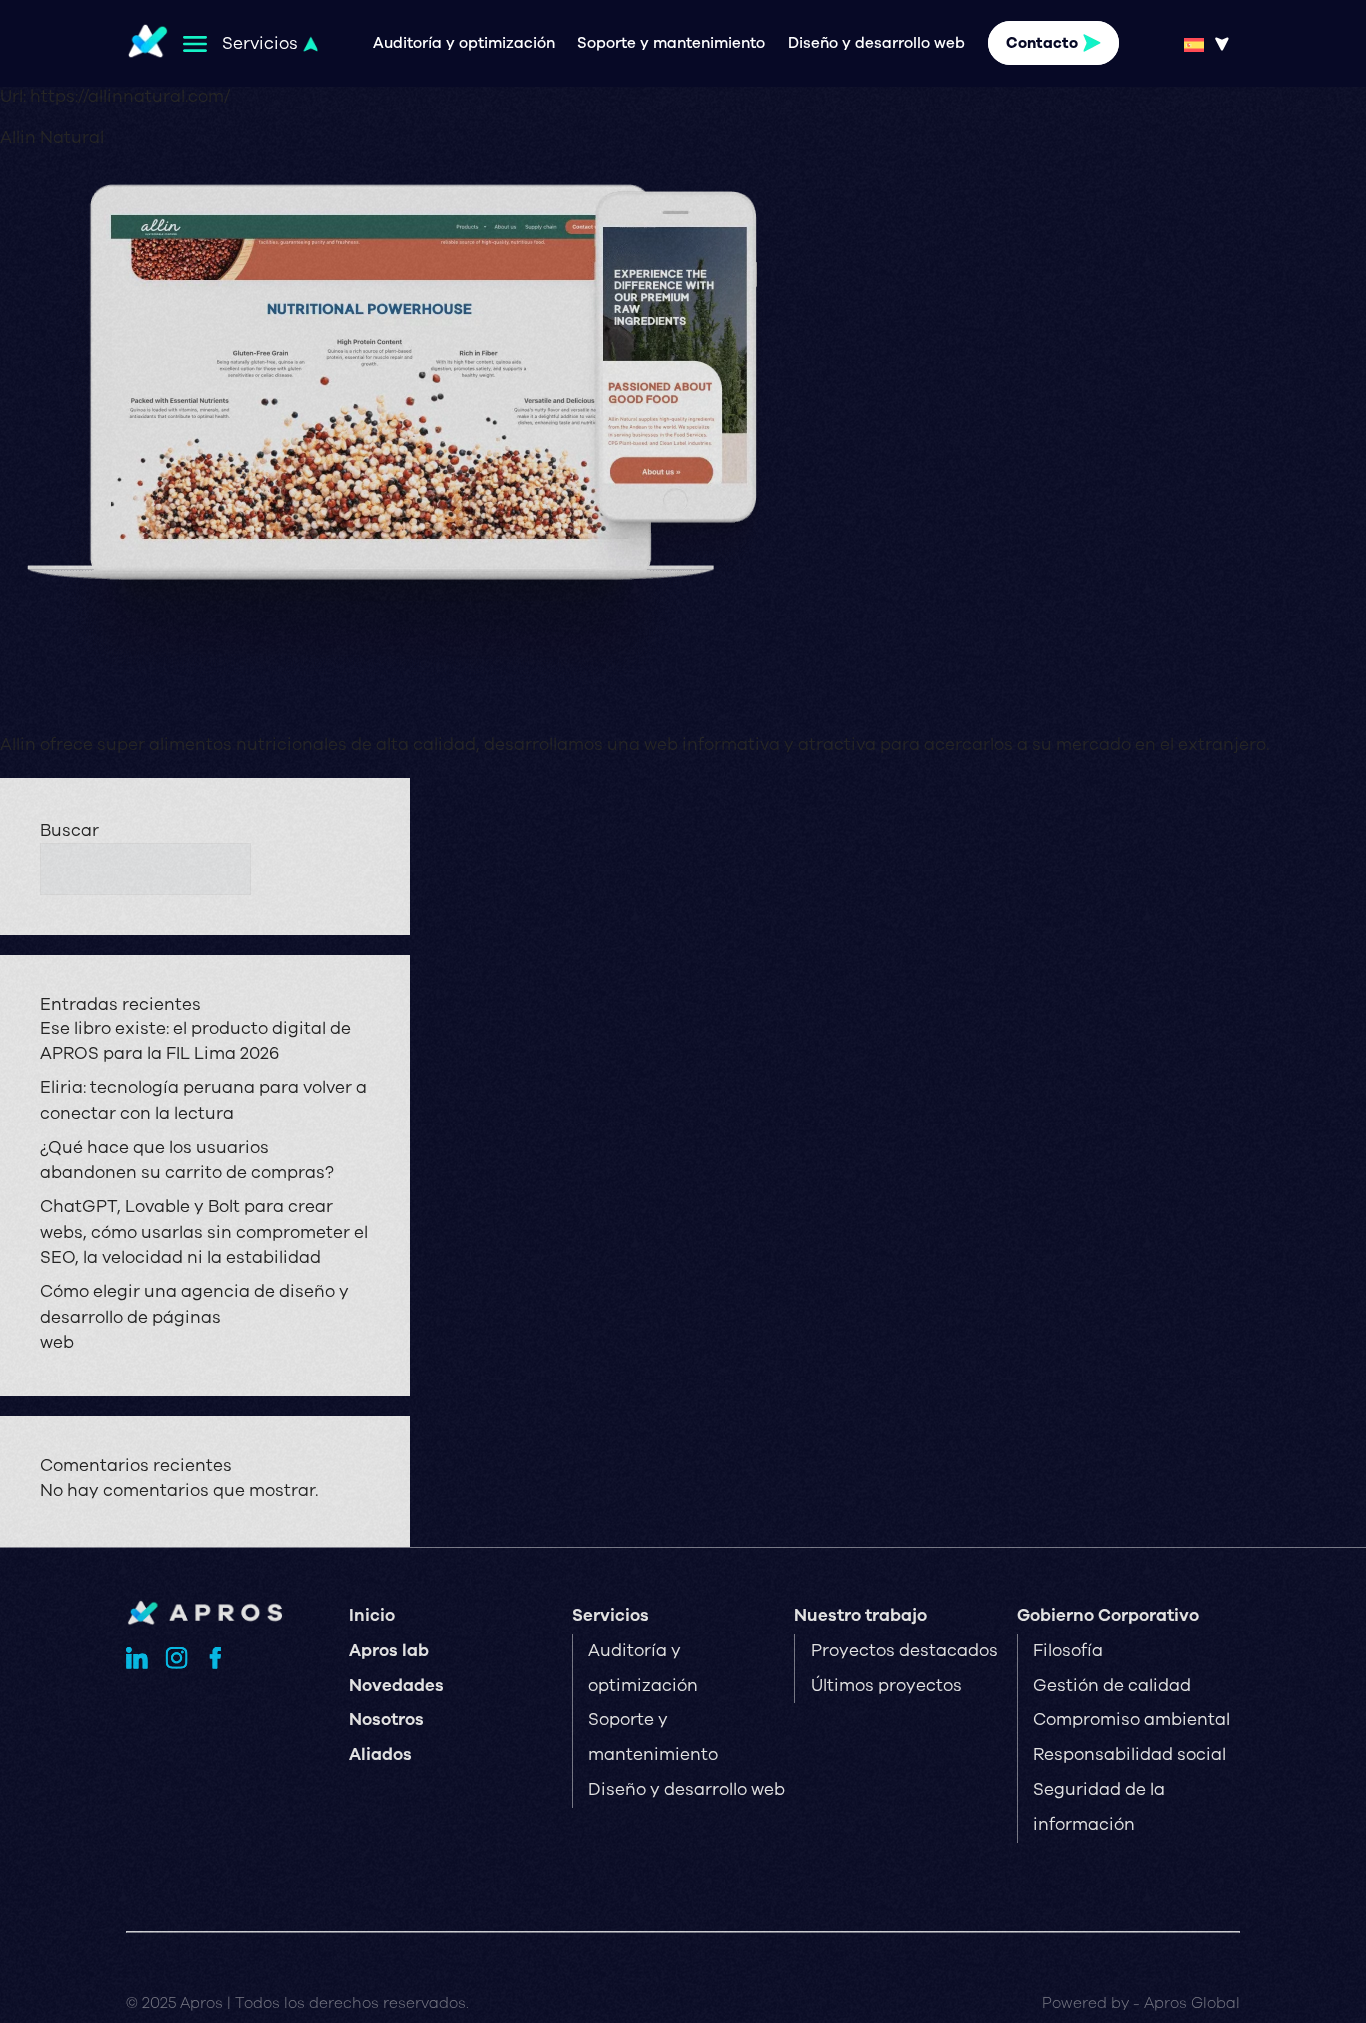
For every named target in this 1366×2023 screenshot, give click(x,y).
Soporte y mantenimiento (671, 43)
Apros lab (389, 1650)
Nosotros (386, 1719)
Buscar (69, 830)
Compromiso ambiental (1131, 1719)
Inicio (372, 1615)
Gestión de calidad (1112, 1685)
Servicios (610, 1615)
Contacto (1042, 43)
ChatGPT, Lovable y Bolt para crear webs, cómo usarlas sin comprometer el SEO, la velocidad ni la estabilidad (204, 1232)
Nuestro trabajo (860, 1615)
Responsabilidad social (1129, 1754)
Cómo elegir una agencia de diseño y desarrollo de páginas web (194, 1317)
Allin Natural (52, 137)
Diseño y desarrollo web (876, 43)
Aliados (380, 1754)
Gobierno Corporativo (1108, 1615)
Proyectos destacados (904, 1650)
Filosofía (1068, 1650)
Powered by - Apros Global (1141, 2003)
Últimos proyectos (886, 1685)
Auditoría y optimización (464, 43)
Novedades (396, 1685)
